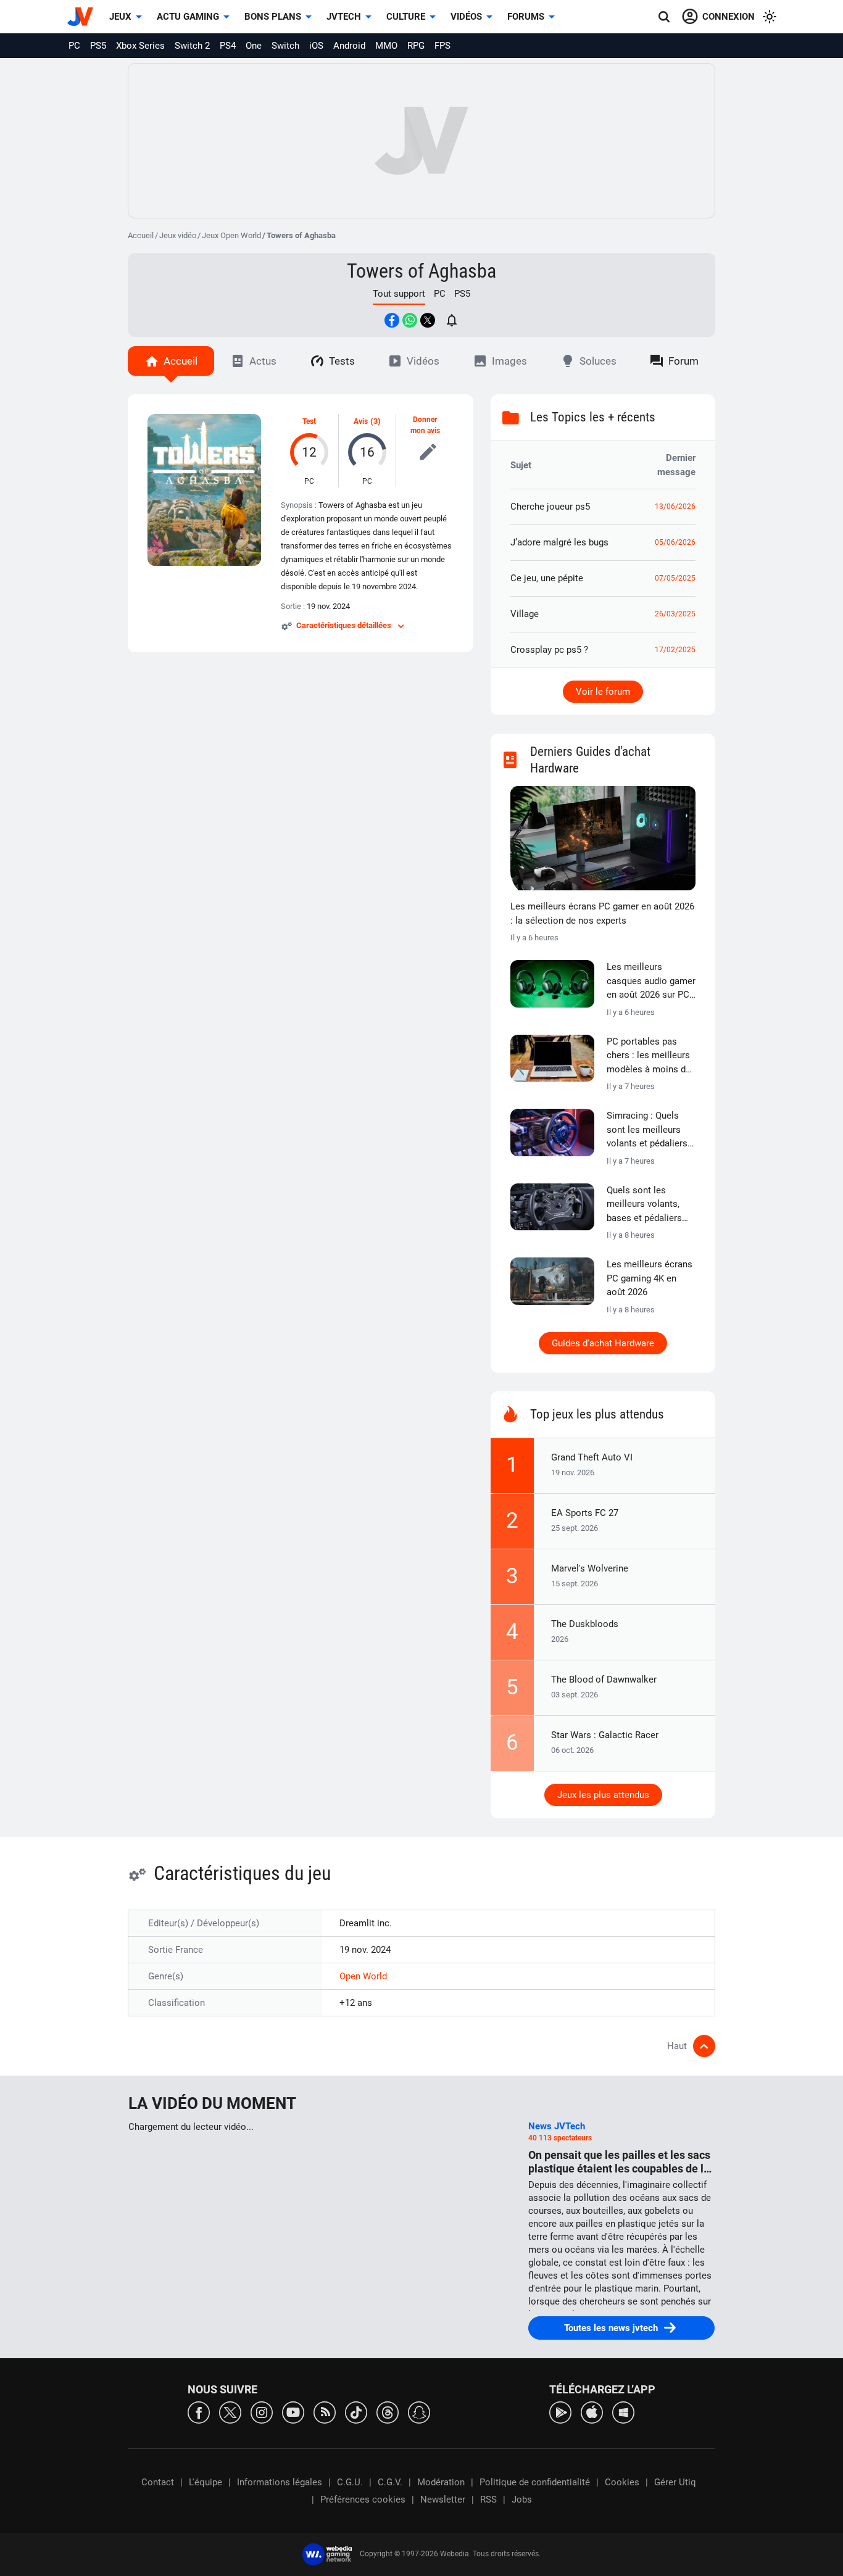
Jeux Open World (231, 235)
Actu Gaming (188, 17)
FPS (442, 46)
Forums (526, 17)
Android (349, 46)
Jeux (120, 17)
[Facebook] (199, 2412)
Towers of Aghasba (421, 271)
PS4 (228, 46)
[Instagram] (262, 2412)
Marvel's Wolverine (590, 1568)
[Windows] (623, 2412)
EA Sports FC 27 (585, 1513)
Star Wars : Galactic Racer (605, 1735)
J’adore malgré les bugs (559, 542)
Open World (363, 1976)
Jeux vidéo (178, 235)
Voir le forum (603, 692)
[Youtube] (293, 2412)
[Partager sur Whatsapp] (410, 320)
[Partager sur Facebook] (392, 320)
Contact (158, 2482)
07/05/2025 (675, 578)
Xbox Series (140, 46)
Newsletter (443, 2499)
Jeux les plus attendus (603, 1795)
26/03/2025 (675, 614)
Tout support (399, 294)
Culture (406, 17)
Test (309, 421)
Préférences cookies (363, 2499)
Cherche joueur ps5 (550, 507)
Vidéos (466, 17)
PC (74, 46)
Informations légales (280, 2482)
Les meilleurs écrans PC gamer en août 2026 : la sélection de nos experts (602, 913)
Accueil (141, 235)
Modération (441, 2482)
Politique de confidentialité (535, 2482)
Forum (683, 361)
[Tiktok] (356, 2412)
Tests (342, 361)
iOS (316, 46)
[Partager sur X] (428, 320)
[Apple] (592, 2412)
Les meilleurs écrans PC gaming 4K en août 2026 (650, 1278)
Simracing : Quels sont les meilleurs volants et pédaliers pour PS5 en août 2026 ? (647, 1130)
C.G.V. (390, 2482)
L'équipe (206, 2482)
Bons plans (273, 17)
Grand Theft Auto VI (592, 1457)
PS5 (98, 46)
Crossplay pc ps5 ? (549, 650)
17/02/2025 (675, 650)
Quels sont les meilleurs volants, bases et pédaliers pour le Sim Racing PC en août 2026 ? (645, 1205)
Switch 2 (192, 46)
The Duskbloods (585, 1624)
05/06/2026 (675, 542)
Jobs (522, 2499)
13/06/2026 (675, 507)
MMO (386, 46)
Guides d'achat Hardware (603, 1343)
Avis (361, 421)
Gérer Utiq (675, 2482)
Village (525, 614)
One (254, 46)
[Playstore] (560, 2412)
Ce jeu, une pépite (547, 578)
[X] (230, 2412)
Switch (285, 46)
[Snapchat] (419, 2412)
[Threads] (388, 2412)
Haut (677, 2046)
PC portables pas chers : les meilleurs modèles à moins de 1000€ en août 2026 (649, 1056)
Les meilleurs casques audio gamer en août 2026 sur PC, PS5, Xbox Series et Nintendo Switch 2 (651, 982)
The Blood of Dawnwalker (604, 1679)
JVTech (344, 17)
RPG (416, 46)
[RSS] (325, 2412)
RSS (488, 2499)
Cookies (622, 2482)
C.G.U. (350, 2482)
